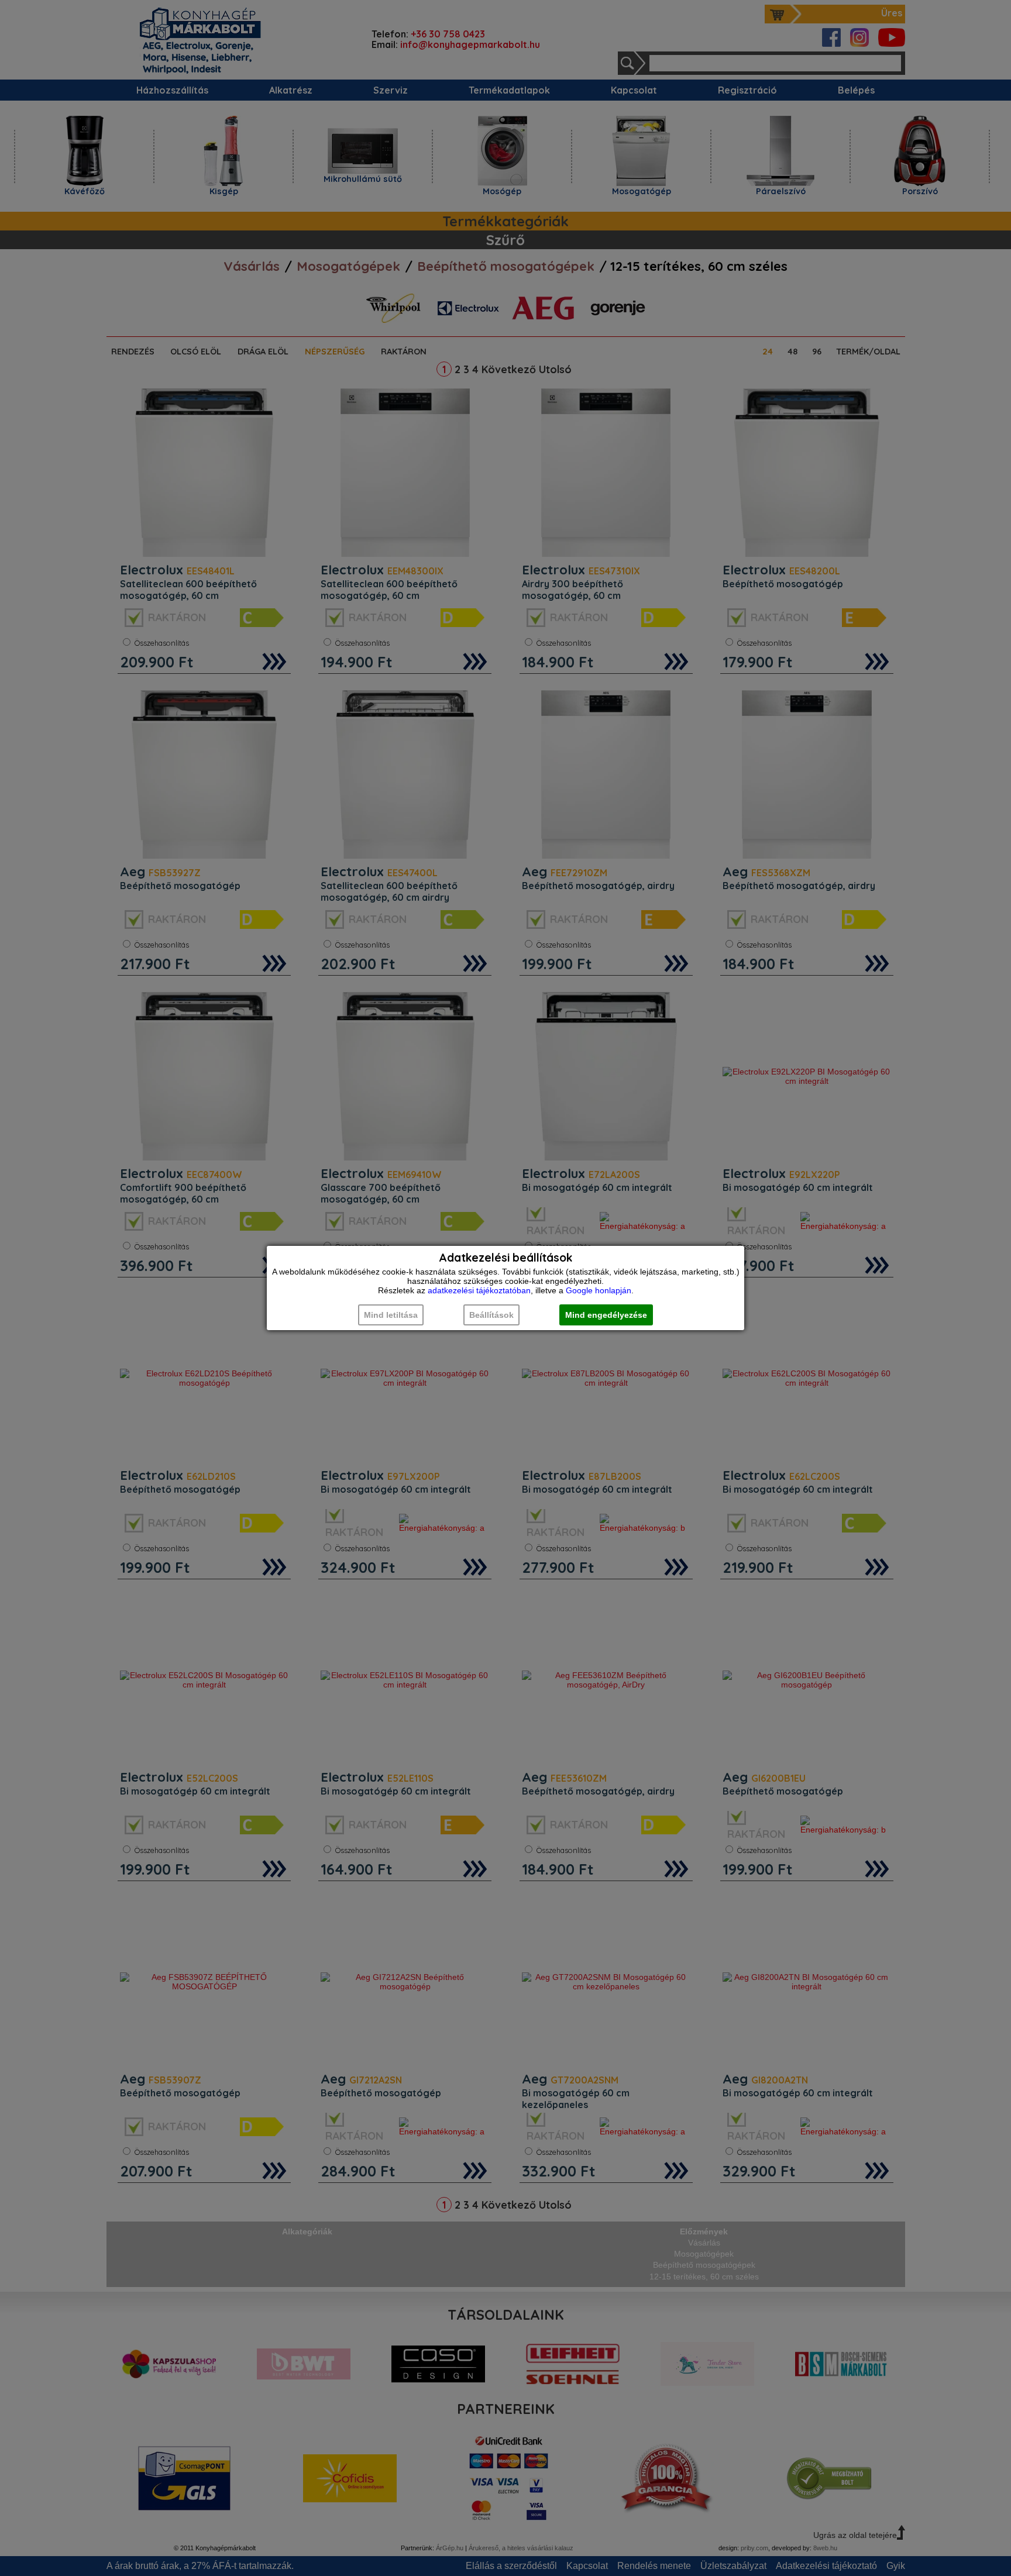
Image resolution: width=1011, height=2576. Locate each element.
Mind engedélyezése (606, 1315)
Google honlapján (599, 1290)
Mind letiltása (391, 1315)
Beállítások (491, 1315)
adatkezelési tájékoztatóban (479, 1290)
